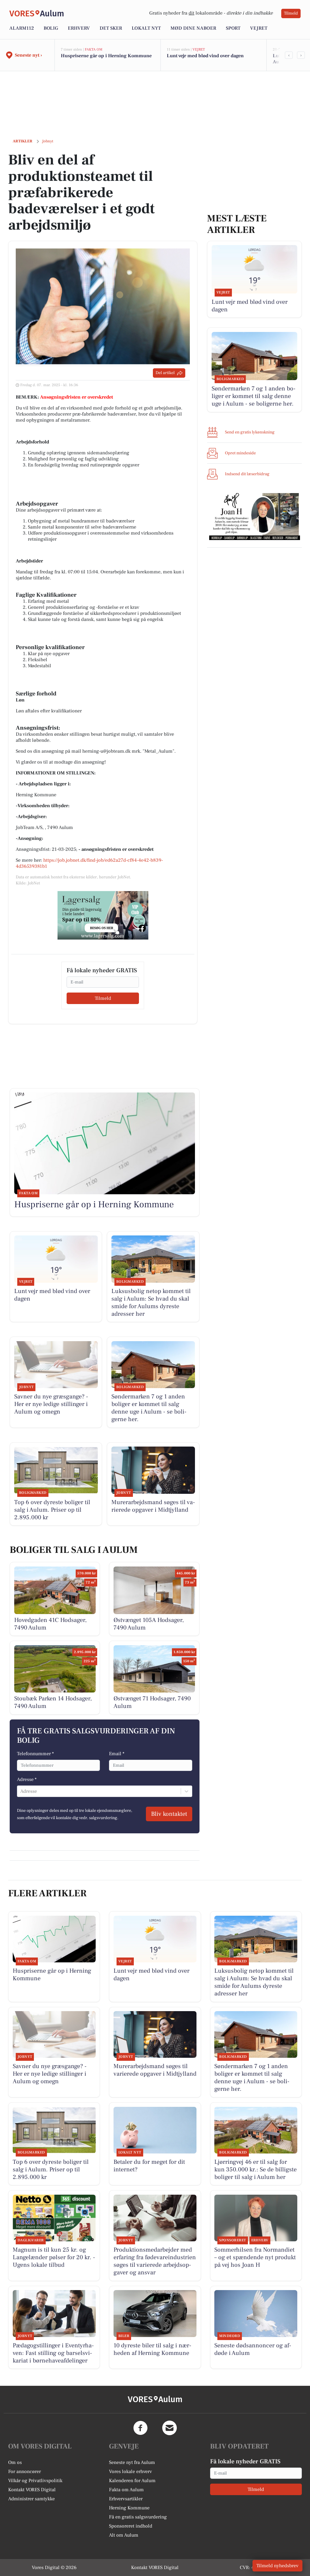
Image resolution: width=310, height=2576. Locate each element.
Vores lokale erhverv (130, 2472)
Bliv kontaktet (169, 1814)
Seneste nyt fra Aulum (132, 2462)
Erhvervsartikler (126, 2499)
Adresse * (27, 1779)
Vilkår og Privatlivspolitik (35, 2481)
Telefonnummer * (35, 1754)
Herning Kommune (129, 2508)
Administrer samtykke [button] (31, 2499)
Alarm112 (22, 28)
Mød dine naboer (193, 28)
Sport (233, 28)
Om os (15, 2462)
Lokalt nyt (146, 28)
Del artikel (165, 373)
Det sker (111, 28)
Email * (117, 1754)
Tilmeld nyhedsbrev (277, 2566)
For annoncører (25, 2472)
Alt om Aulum (124, 2535)
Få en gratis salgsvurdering (138, 2517)
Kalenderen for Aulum (132, 2481)
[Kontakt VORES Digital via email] (170, 2428)
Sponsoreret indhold (131, 2526)
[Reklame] (103, 915)
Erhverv (79, 28)
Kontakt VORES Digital (32, 2490)
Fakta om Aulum (126, 2490)
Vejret (259, 28)
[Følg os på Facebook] (140, 2428)
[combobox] (21, 1791)
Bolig (51, 28)
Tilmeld (291, 13)
